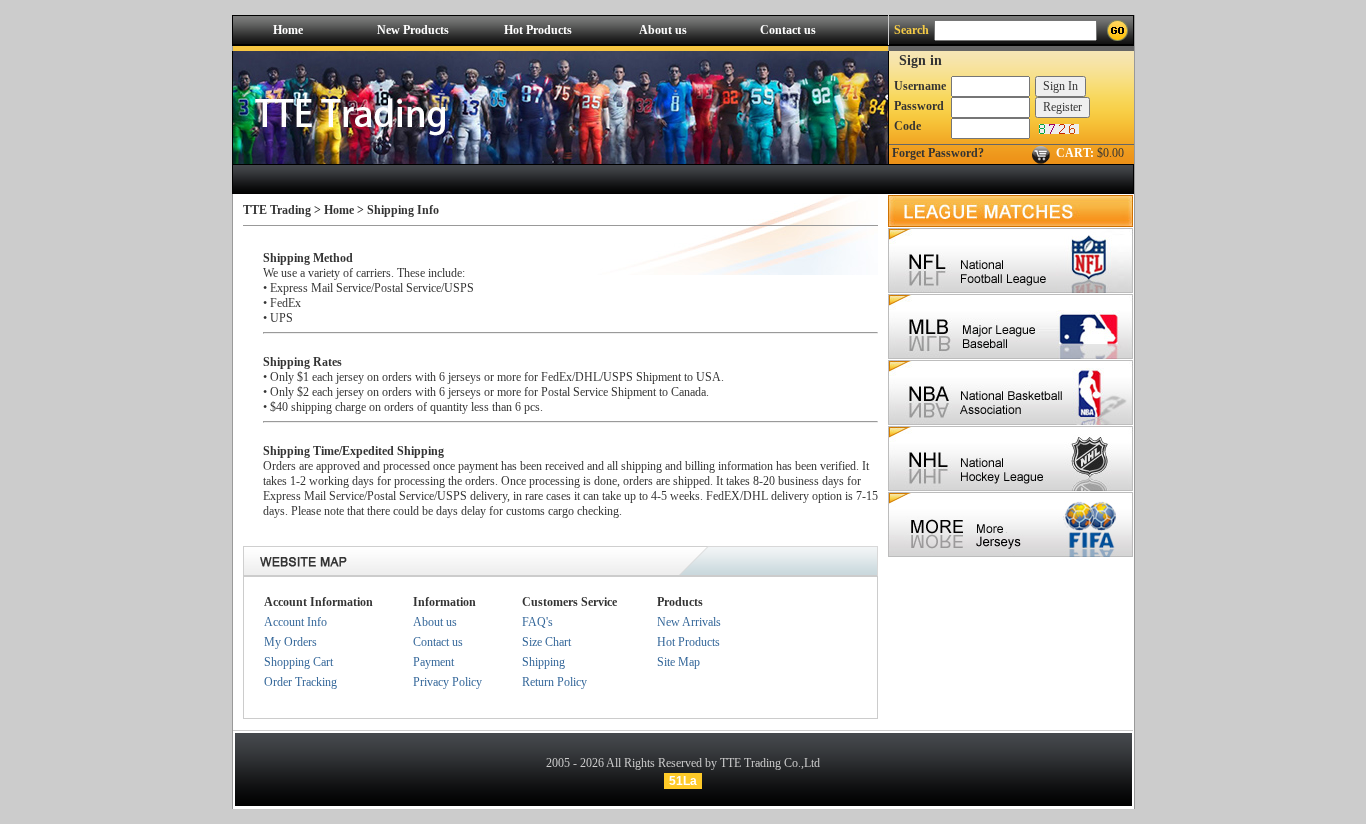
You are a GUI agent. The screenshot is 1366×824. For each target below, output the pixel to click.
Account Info (295, 622)
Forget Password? (938, 153)
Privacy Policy (447, 682)
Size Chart (546, 642)
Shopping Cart (298, 662)
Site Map (678, 662)
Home (288, 30)
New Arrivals (689, 622)
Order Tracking (300, 682)
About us (663, 30)
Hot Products (538, 30)
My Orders (290, 642)
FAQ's (537, 622)
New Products (413, 30)
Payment (433, 662)
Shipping (543, 662)
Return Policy (554, 682)
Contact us (788, 30)
